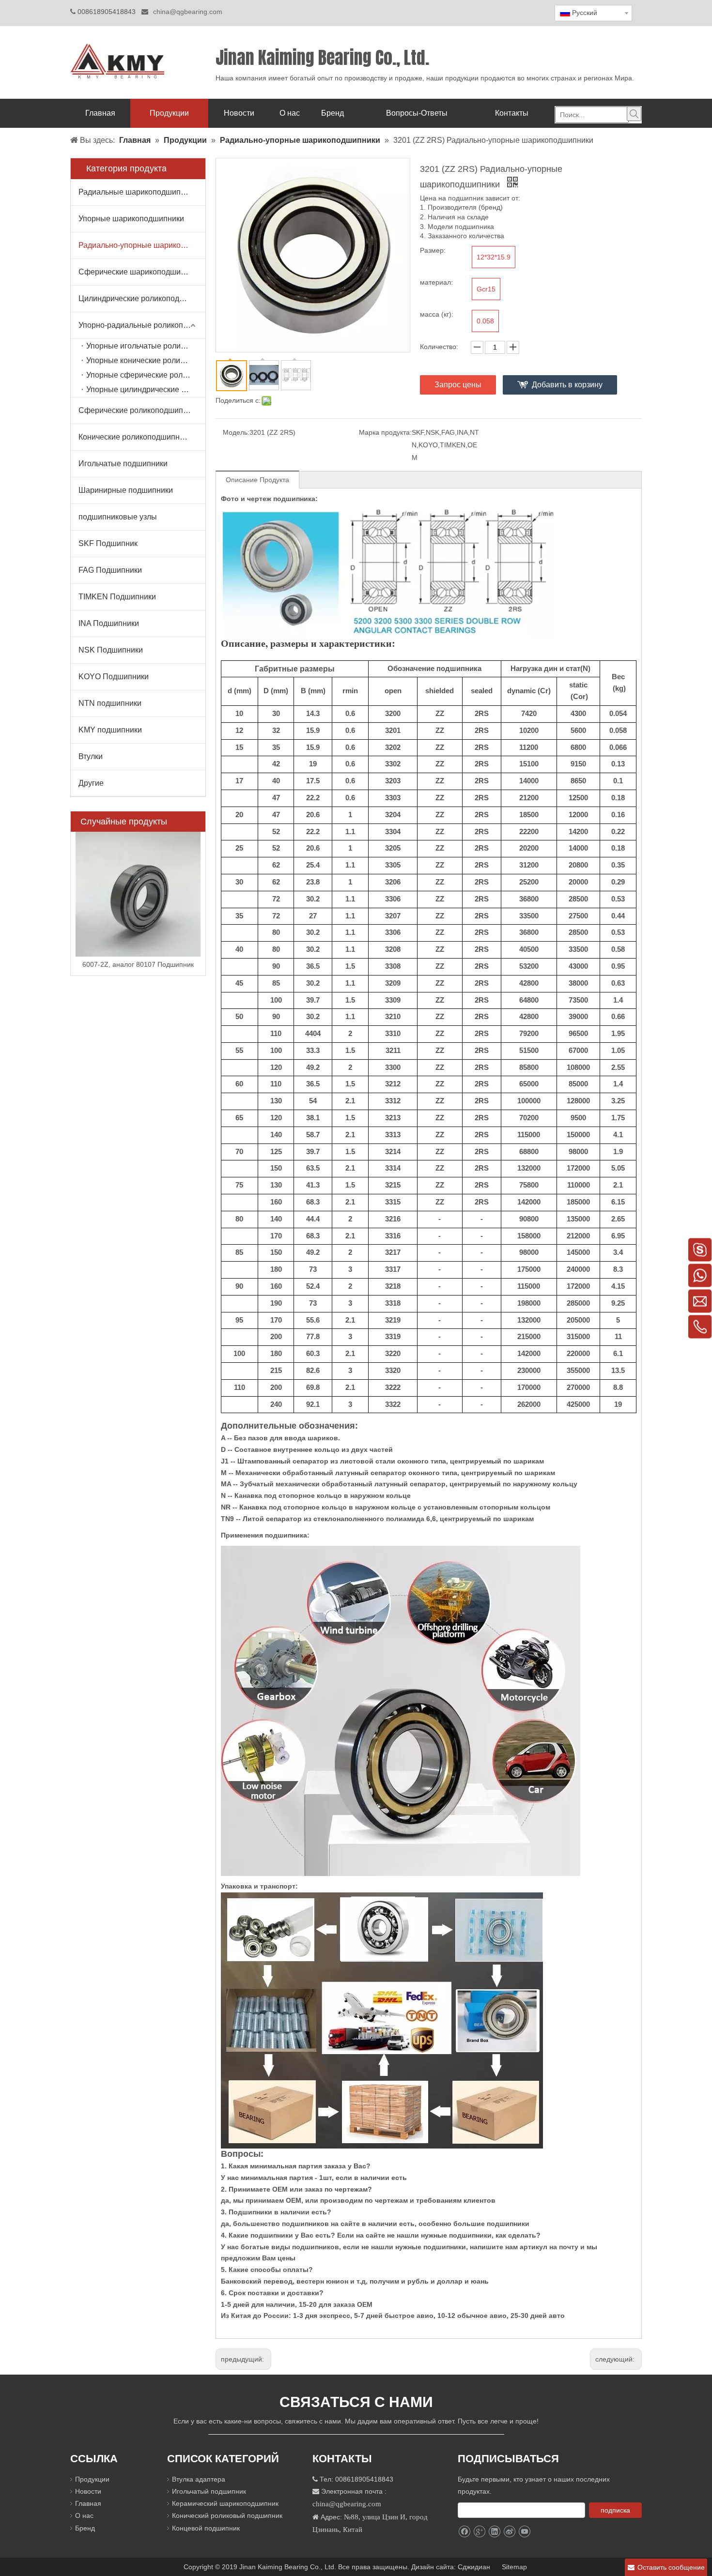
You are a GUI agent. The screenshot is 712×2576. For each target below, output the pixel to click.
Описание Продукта (257, 480)
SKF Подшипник (108, 543)
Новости (88, 2491)
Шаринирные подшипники (126, 490)
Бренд (85, 2528)
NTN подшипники (110, 703)
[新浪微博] (509, 2532)
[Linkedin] (494, 2532)
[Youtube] (524, 2532)
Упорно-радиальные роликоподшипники (142, 325)
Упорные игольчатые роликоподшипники (146, 346)
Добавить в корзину (567, 385)
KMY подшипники (110, 730)
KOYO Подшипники (114, 677)
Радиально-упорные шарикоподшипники (142, 245)
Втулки (91, 756)
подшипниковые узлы (118, 517)
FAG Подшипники (110, 570)
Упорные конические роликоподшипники (146, 360)
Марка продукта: (385, 432)
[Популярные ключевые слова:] (634, 114)
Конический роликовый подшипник (227, 2515)
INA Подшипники (109, 623)
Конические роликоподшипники (135, 437)
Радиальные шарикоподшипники (138, 192)
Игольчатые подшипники (123, 464)
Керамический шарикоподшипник (225, 2503)
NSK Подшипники (111, 650)
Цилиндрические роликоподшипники (142, 298)
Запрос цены (458, 385)
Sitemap (515, 2567)
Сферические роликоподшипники (139, 410)
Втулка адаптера (199, 2479)
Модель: (236, 432)
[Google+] (479, 2532)
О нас (84, 2515)
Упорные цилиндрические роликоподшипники (146, 389)
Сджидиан (475, 2567)
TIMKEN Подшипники (117, 597)
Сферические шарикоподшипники (140, 272)
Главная (88, 2503)
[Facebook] (464, 2532)
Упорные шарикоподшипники (131, 219)
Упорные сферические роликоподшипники (146, 375)
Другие (91, 783)
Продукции (92, 2479)
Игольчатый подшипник (209, 2491)
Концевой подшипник (206, 2528)
